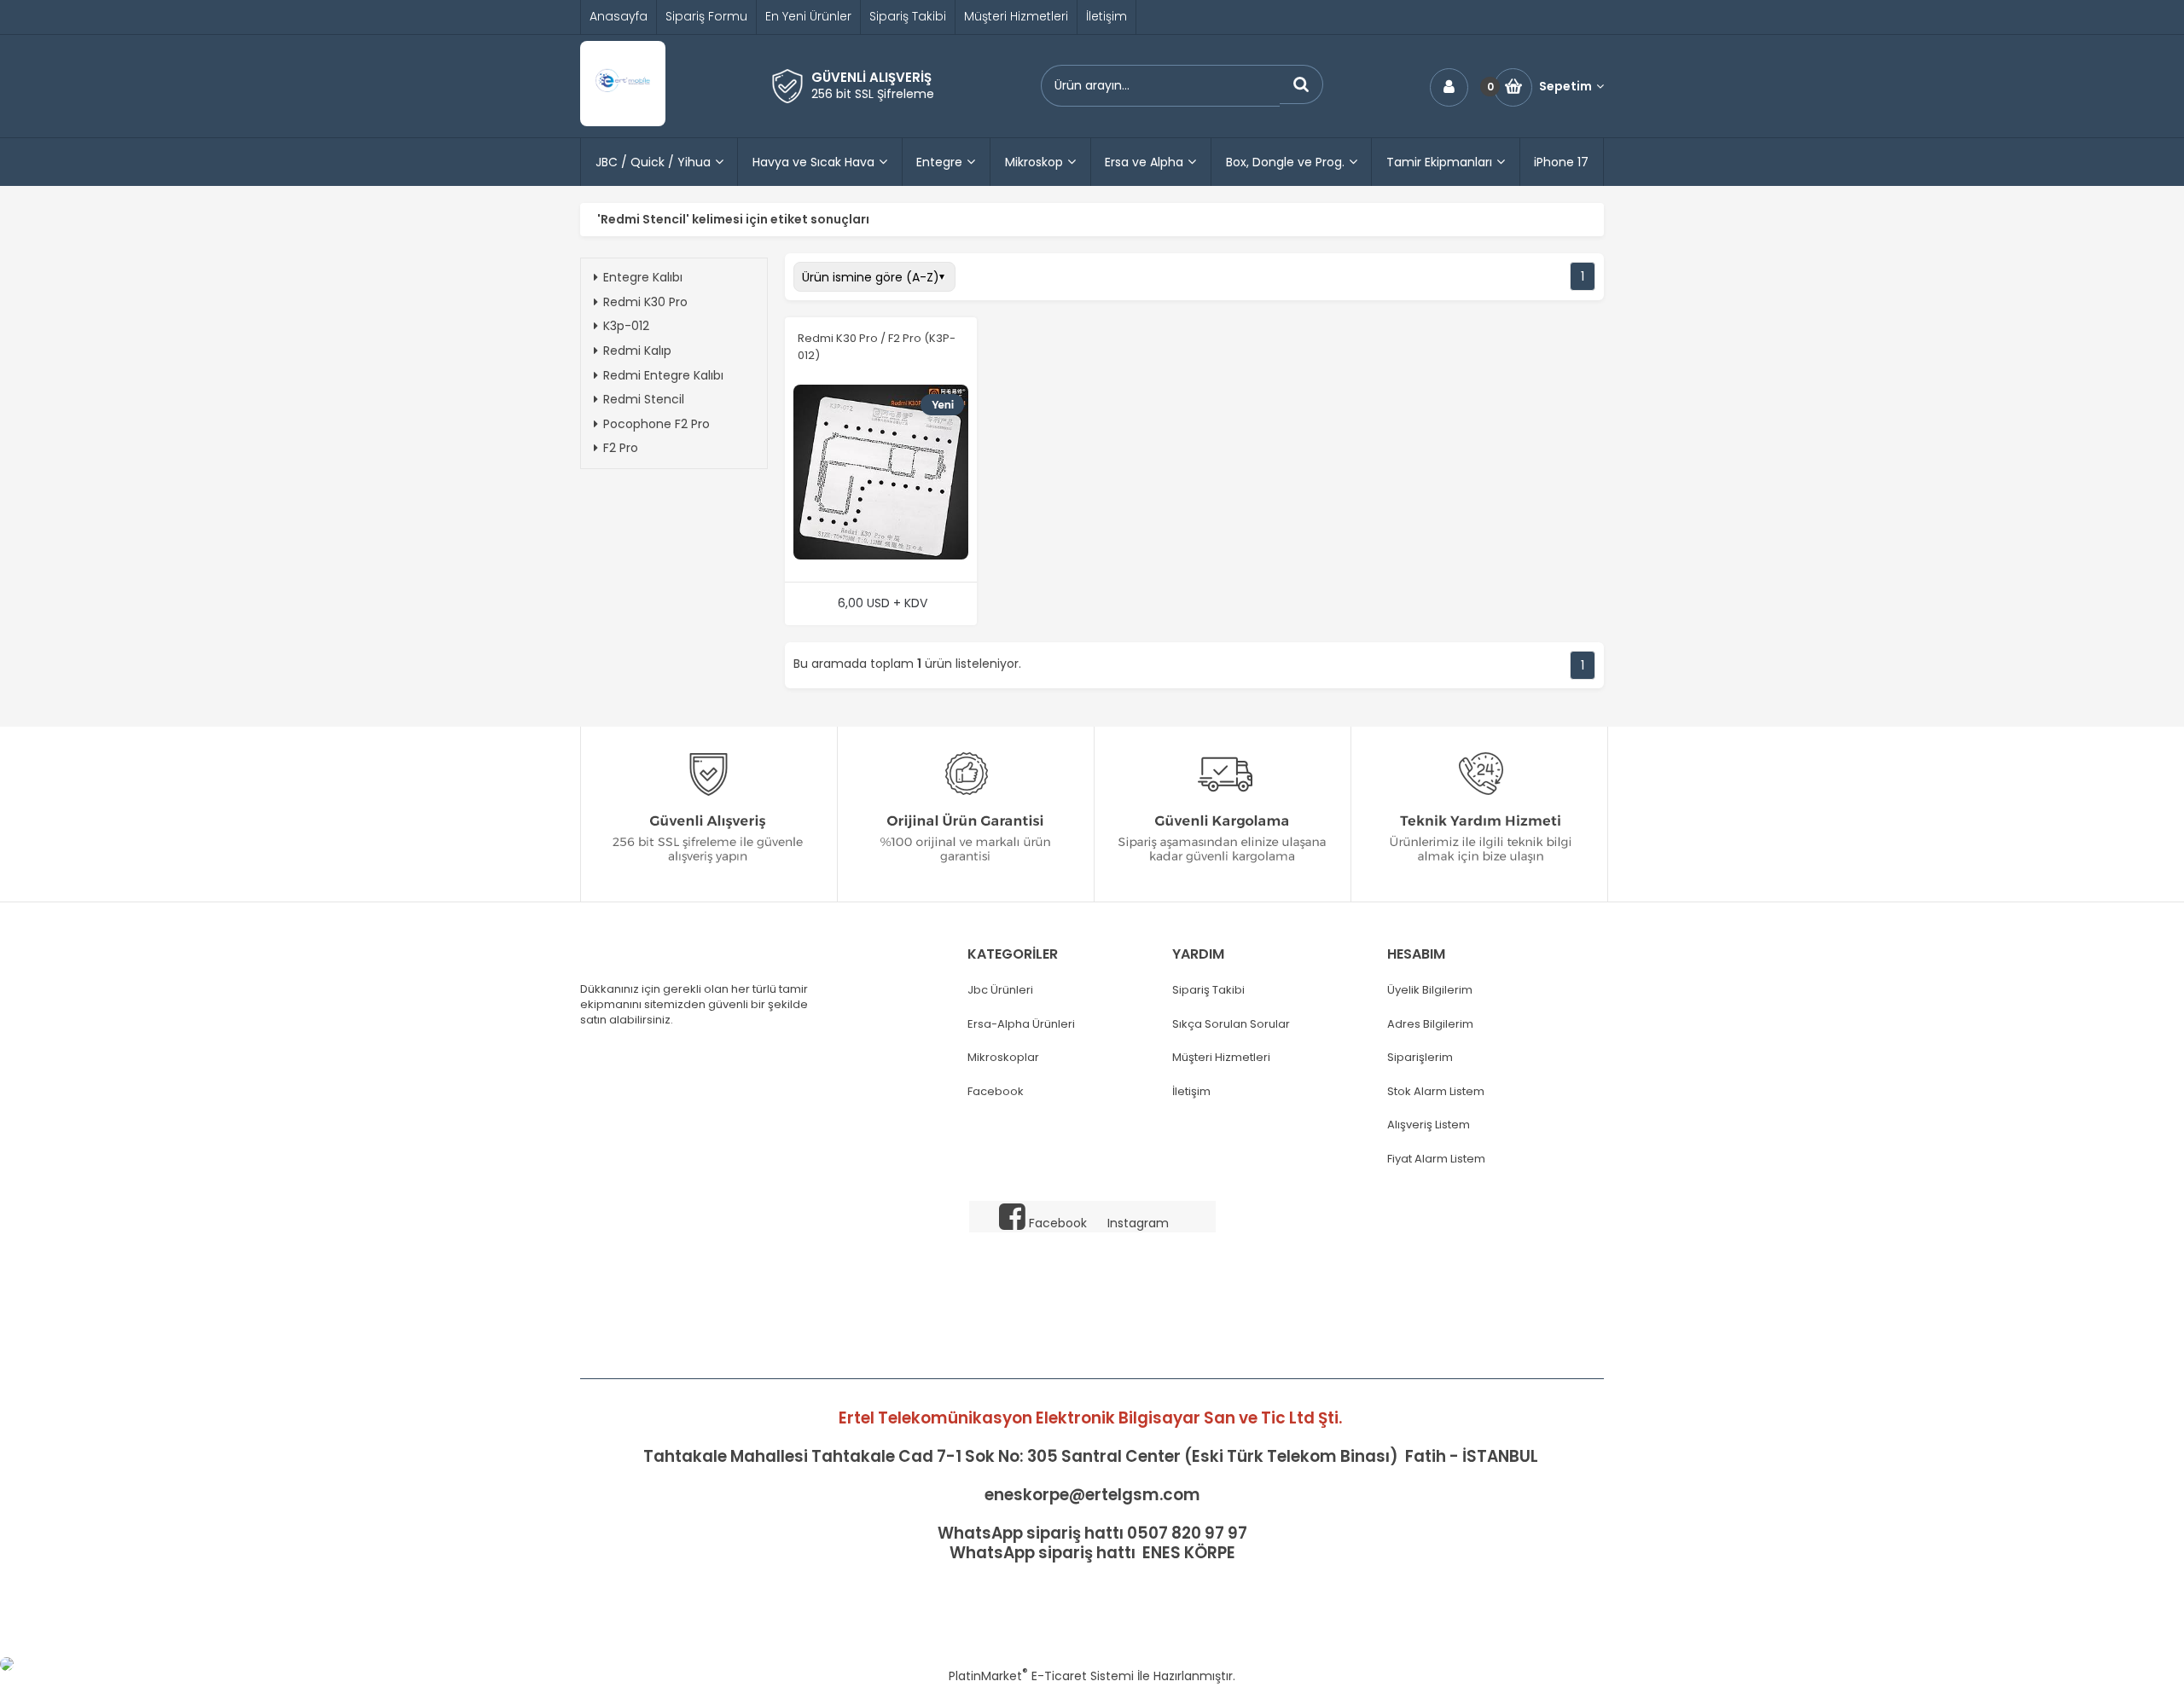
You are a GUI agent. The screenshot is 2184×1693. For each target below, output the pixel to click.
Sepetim (1565, 87)
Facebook (996, 1092)
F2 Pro (621, 448)
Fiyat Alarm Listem (1436, 1159)
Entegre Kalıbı (643, 277)
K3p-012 (626, 326)
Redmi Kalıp (637, 351)
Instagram (1138, 1223)
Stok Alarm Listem (1436, 1092)
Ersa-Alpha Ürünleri (1021, 1024)
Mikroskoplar (1003, 1058)
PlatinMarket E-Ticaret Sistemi (1041, 1676)
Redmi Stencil (644, 399)
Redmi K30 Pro (645, 302)
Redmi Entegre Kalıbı (663, 375)
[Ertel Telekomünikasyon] (623, 122)
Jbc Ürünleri (1000, 990)
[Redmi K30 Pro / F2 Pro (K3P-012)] (881, 474)
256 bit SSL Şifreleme (873, 94)
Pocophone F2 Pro (656, 424)
